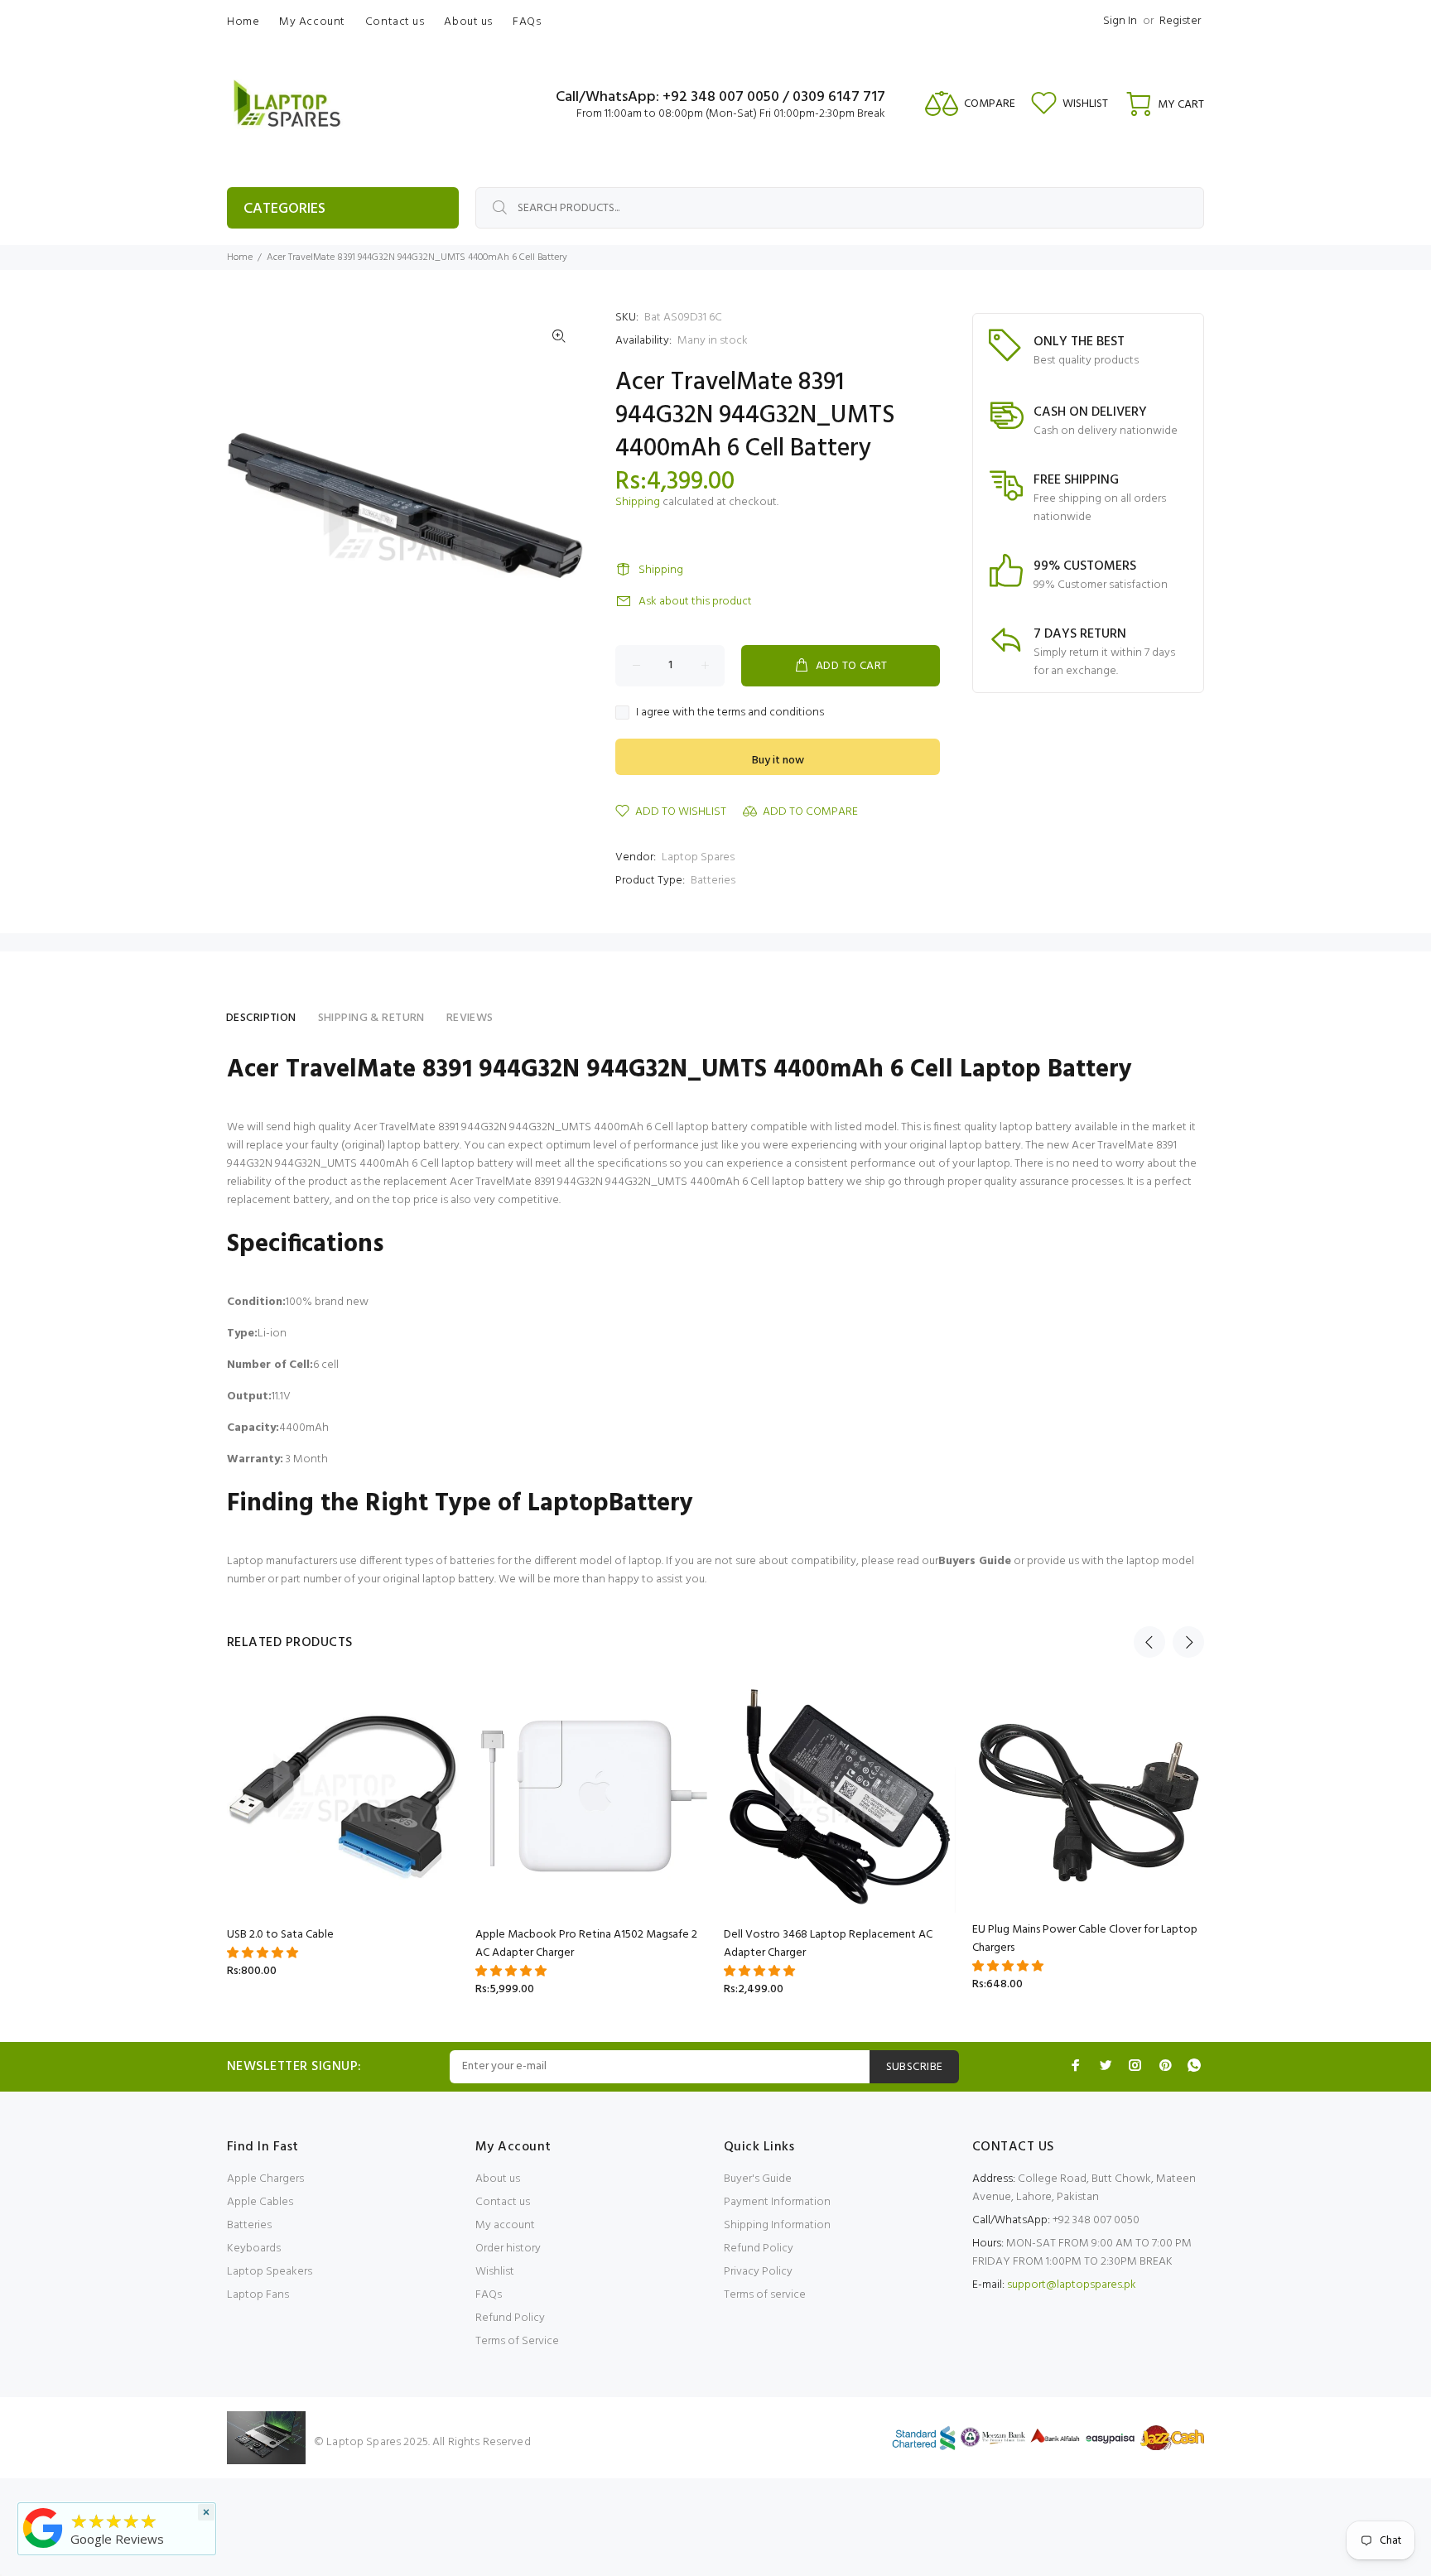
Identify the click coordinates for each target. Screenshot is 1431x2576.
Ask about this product (695, 602)
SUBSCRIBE (915, 2067)
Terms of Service (517, 2341)
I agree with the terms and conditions (730, 713)
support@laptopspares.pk (1072, 2285)
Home (240, 258)
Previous (1149, 1642)
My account (505, 2225)
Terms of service (765, 2295)
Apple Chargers (265, 2179)
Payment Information (777, 2202)
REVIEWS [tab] (470, 1018)
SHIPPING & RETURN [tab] (371, 1018)
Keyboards (254, 2249)
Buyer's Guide (758, 2179)
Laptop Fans (258, 2295)
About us (498, 2179)
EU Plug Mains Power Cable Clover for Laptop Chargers (1085, 1939)
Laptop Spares (698, 857)
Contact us (503, 2202)
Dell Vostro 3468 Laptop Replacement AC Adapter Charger (828, 1944)
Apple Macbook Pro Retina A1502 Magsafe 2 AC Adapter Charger (586, 1944)
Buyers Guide (975, 1561)
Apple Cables (260, 2202)
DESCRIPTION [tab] (261, 1018)
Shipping (638, 502)
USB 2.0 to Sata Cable (280, 1935)
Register (1180, 21)
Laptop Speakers (270, 2272)
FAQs (489, 2295)
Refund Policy (510, 2318)
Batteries (713, 881)
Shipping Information (777, 2225)
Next (1188, 1642)
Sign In (1120, 21)
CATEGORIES (284, 209)
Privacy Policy (758, 2272)
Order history (508, 2249)
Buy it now (778, 761)
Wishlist (495, 2272)
